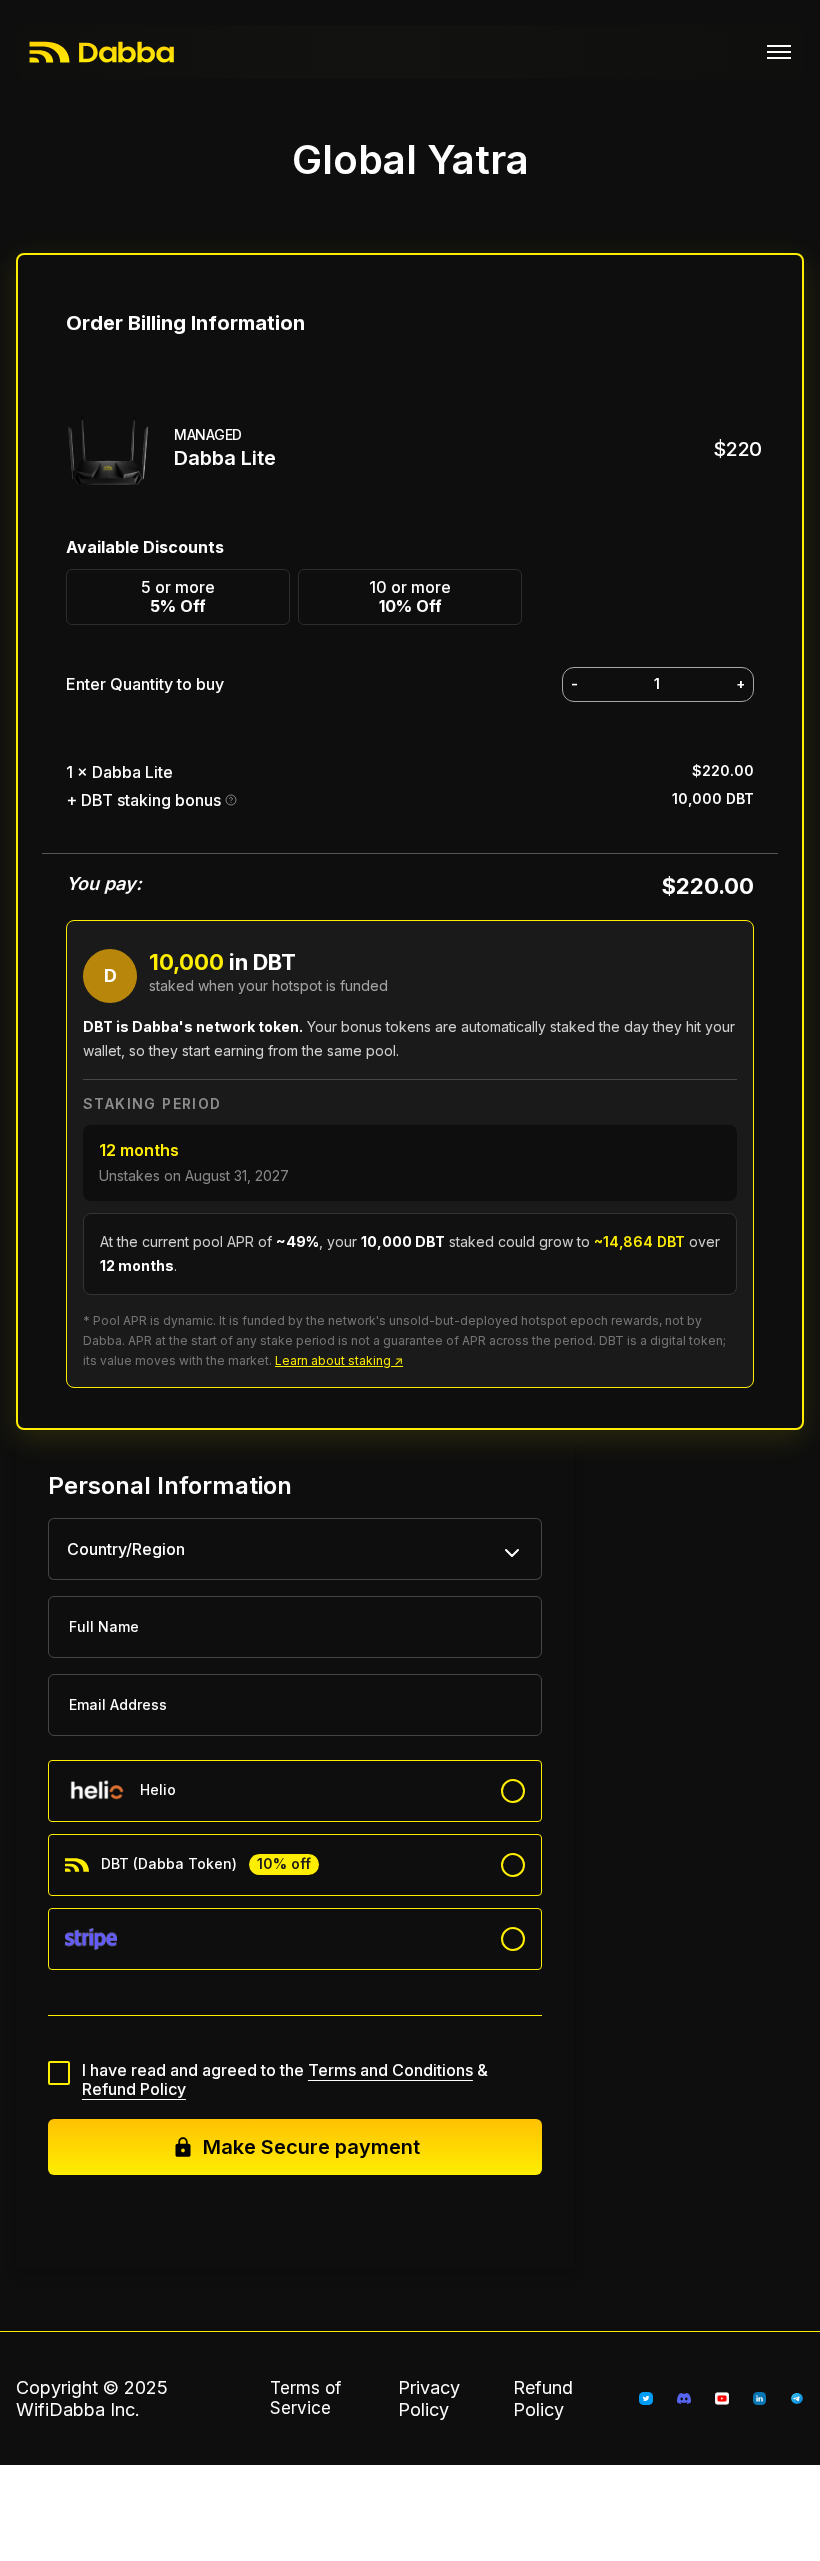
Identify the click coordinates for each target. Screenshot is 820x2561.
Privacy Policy (429, 2398)
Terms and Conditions (390, 2070)
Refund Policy (134, 2089)
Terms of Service (305, 2398)
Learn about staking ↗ (339, 1360)
